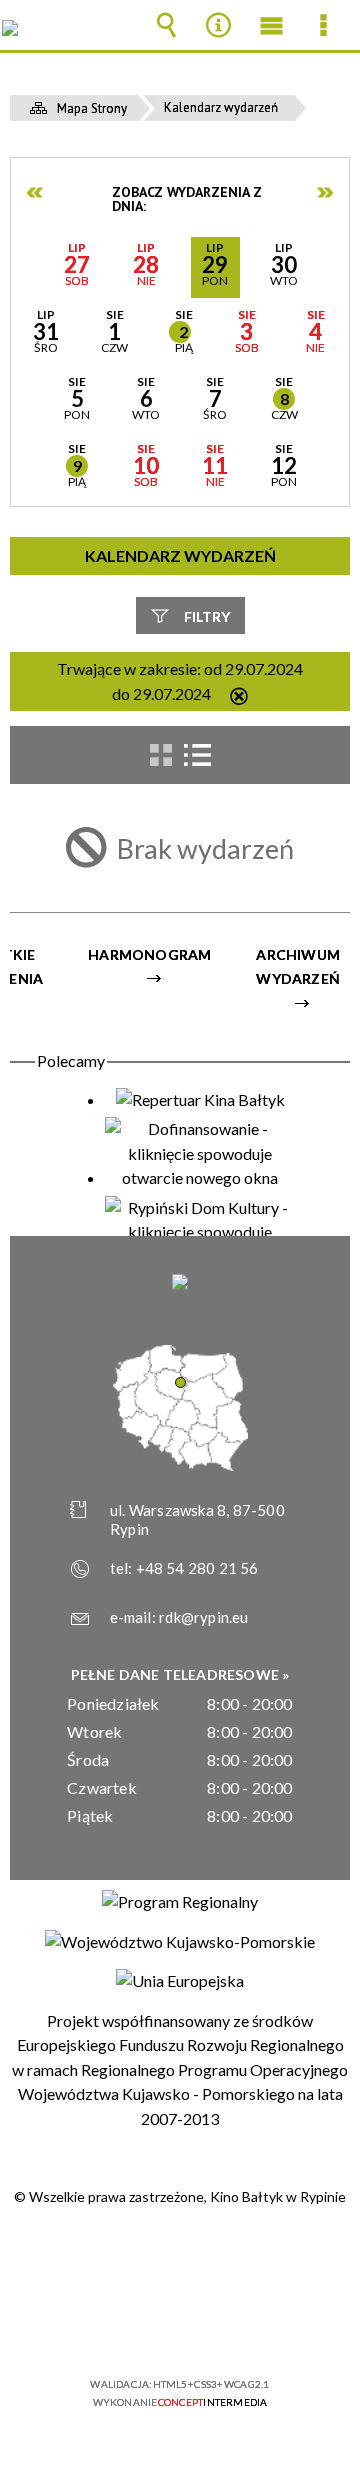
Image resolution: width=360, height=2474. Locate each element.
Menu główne (271, 25)
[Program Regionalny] (180, 1902)
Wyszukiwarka (166, 25)
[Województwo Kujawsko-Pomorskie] (180, 1942)
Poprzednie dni (36, 192)
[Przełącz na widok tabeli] (197, 755)
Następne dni (325, 192)
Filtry (207, 616)
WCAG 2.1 (241, 2325)
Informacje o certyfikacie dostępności (180, 2255)
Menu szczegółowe (324, 25)
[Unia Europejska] (180, 1981)
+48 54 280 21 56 (197, 1568)
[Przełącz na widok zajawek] (161, 755)
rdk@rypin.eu (203, 1617)
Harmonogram (149, 954)
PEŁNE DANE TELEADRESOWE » (180, 1674)
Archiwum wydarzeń (298, 966)
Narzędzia (219, 25)
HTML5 (148, 2326)
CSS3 (178, 2326)
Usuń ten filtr (239, 697)
